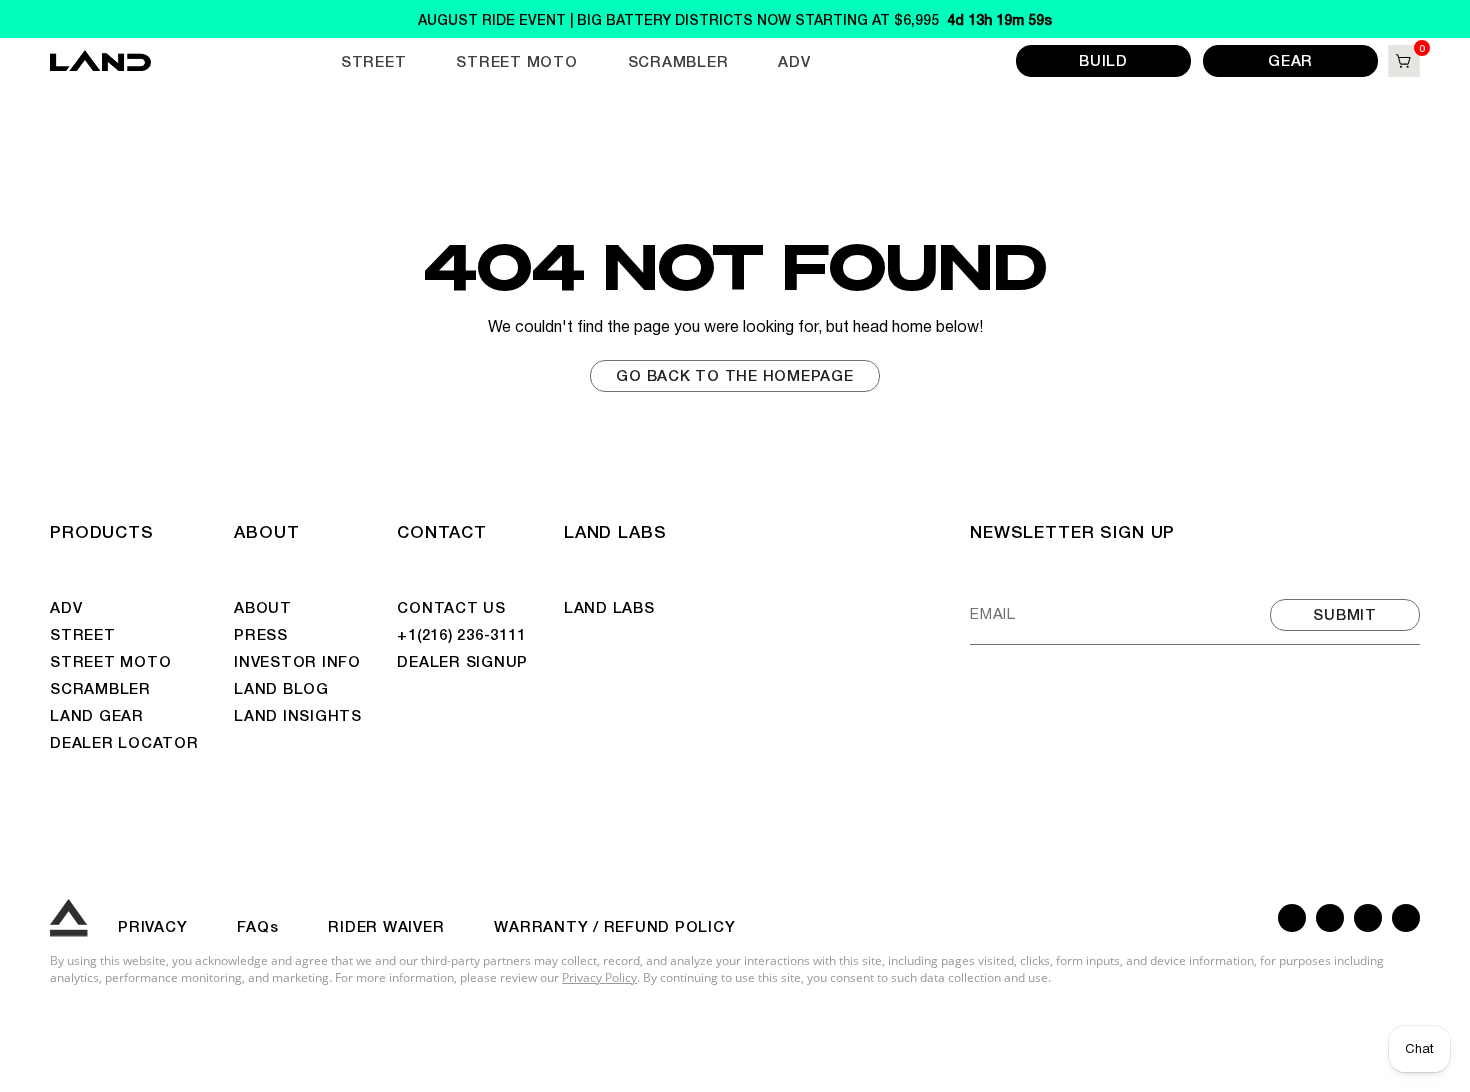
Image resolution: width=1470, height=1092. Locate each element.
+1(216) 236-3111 (461, 633)
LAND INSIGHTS (298, 714)
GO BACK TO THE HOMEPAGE (734, 374)
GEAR (1290, 59)
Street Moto (516, 60)
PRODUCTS (102, 530)
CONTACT (441, 530)
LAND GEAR (97, 714)
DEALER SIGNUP (462, 660)
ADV (794, 60)
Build (1103, 59)
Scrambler (678, 60)
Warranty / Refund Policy (614, 925)
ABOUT (266, 530)
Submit (1345, 613)
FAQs (257, 925)
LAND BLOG (281, 687)
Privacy (152, 925)
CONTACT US (451, 606)
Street (374, 60)
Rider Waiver (386, 925)
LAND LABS (615, 530)
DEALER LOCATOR (124, 741)
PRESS (261, 633)
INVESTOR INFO (297, 660)
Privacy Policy (599, 977)
